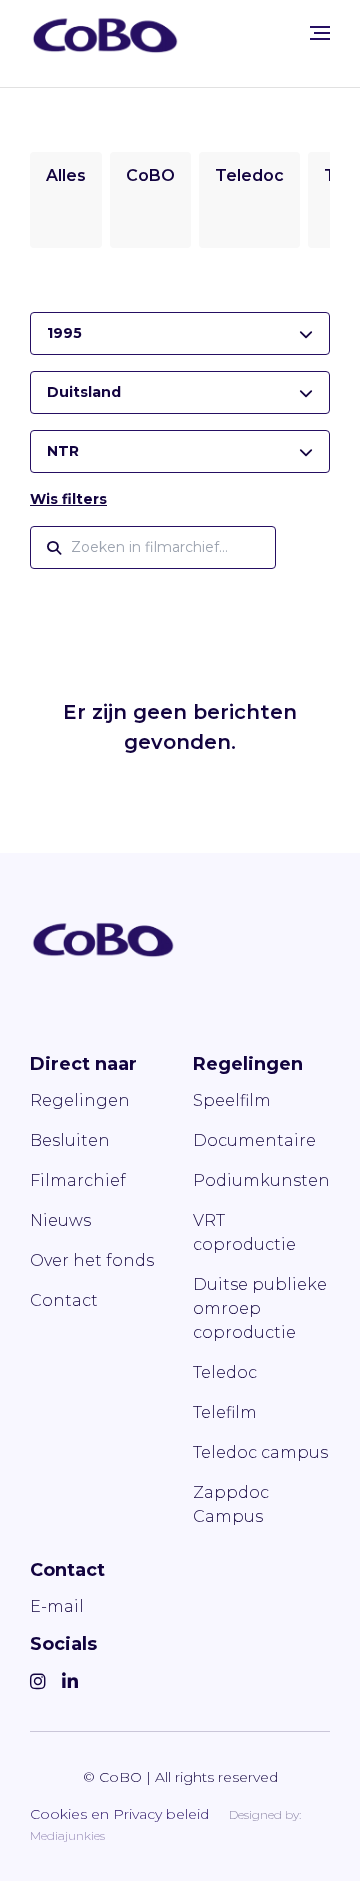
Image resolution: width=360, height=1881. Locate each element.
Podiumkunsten (261, 1180)
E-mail (57, 1606)
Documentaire (254, 1140)
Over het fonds (92, 1260)
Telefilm (225, 1412)
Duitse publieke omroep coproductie (260, 1308)
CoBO (150, 175)
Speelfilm (232, 1100)
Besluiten (70, 1140)
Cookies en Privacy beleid (119, 1814)
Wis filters (68, 499)
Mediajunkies (67, 1835)
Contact (64, 1300)
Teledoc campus (260, 1452)
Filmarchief (78, 1180)
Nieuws (60, 1220)
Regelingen (80, 1100)
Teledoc (249, 175)
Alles (66, 175)
